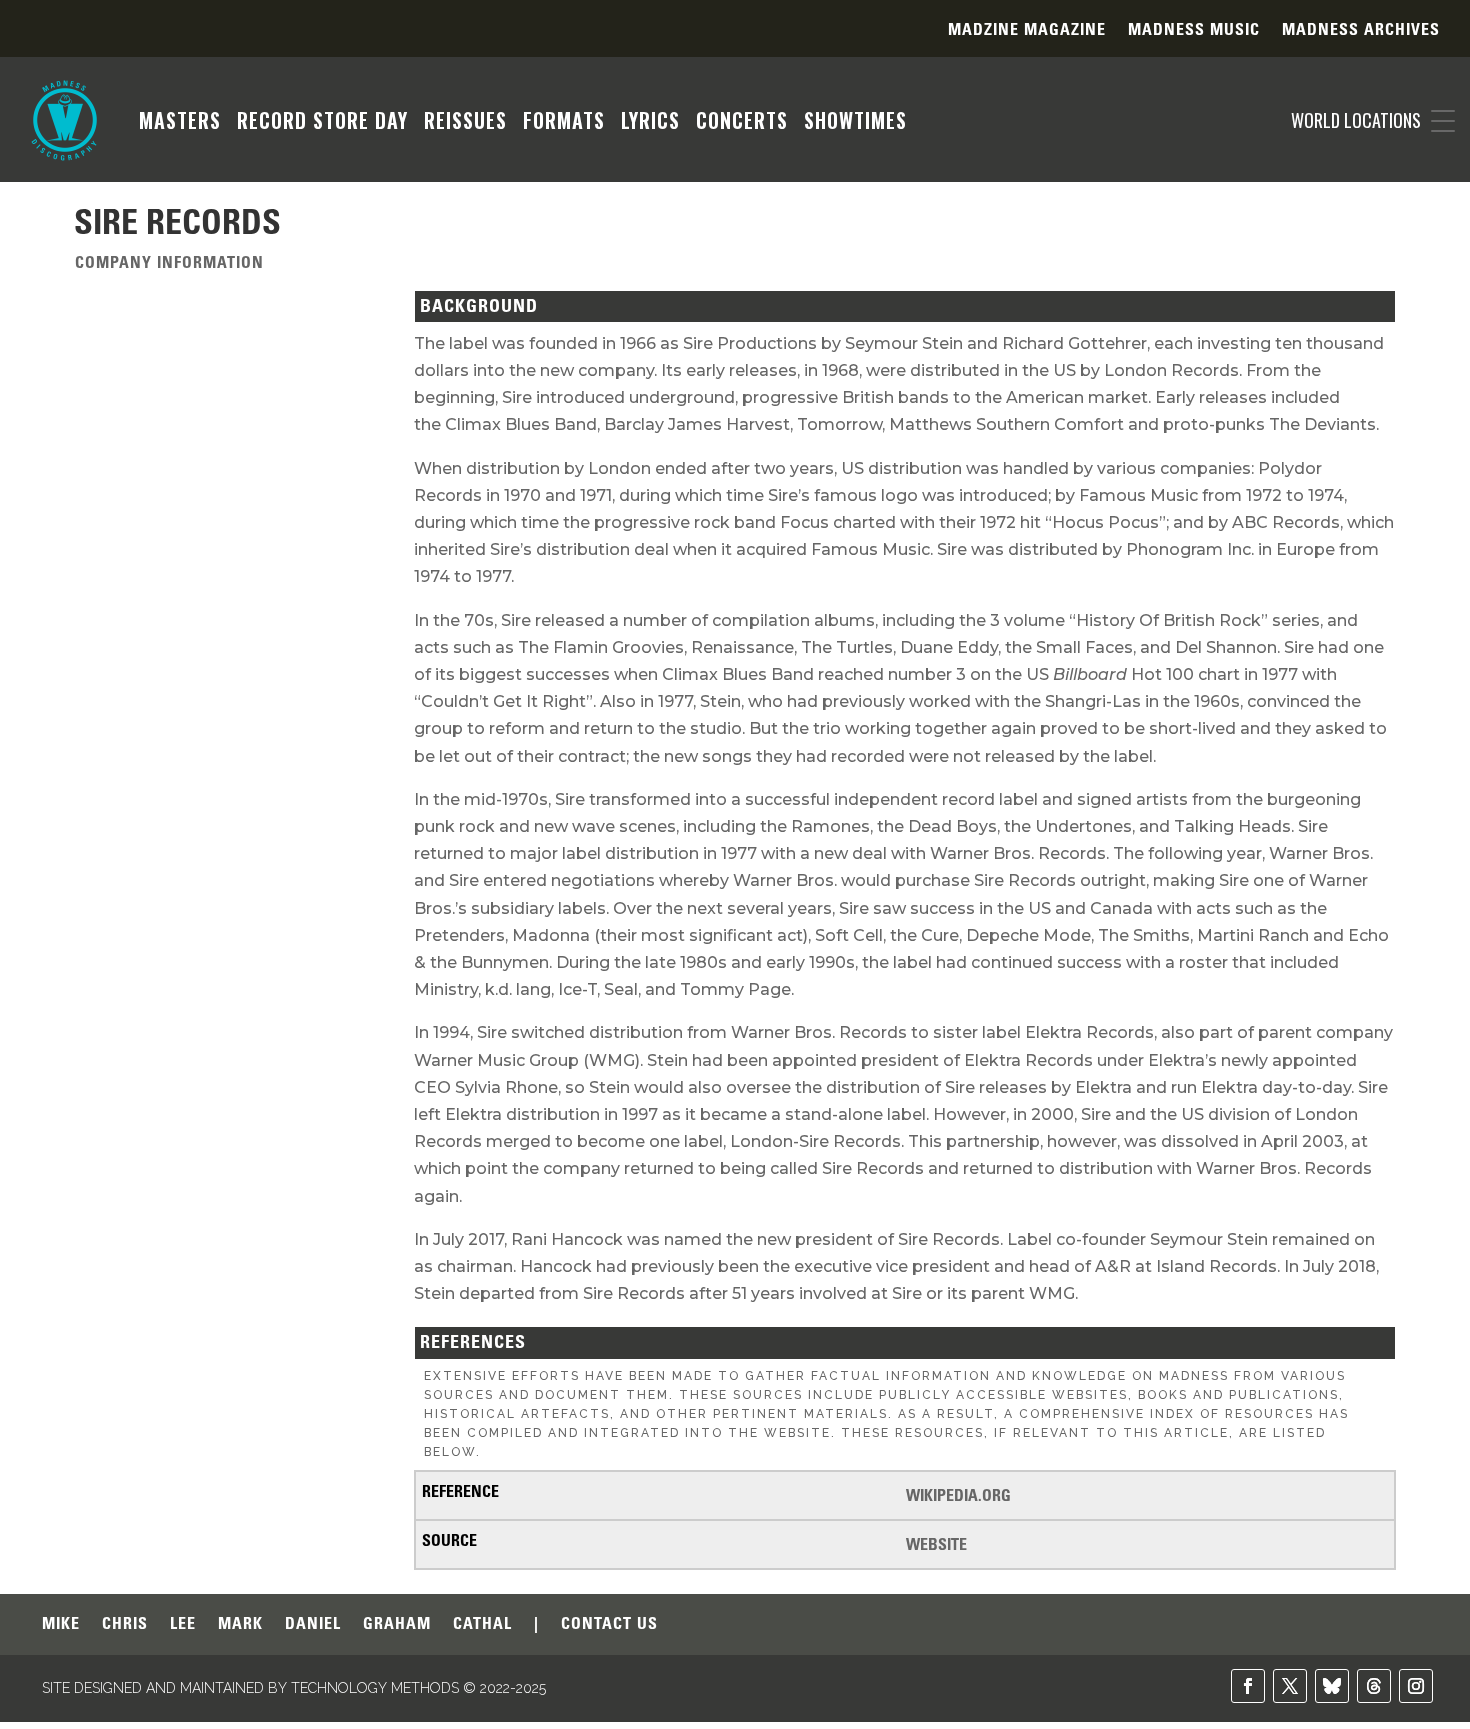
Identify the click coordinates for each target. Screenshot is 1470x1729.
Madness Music (1194, 30)
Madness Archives (1361, 30)
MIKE (61, 1624)
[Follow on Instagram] (1416, 1686)
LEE (183, 1624)
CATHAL (482, 1624)
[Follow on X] (1290, 1686)
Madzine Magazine (1027, 30)
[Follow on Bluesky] (1332, 1686)
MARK (240, 1624)
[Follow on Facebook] (1248, 1686)
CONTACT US (609, 1624)
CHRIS (125, 1624)
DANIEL (313, 1624)
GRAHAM (397, 1624)
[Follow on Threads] (1374, 1686)
